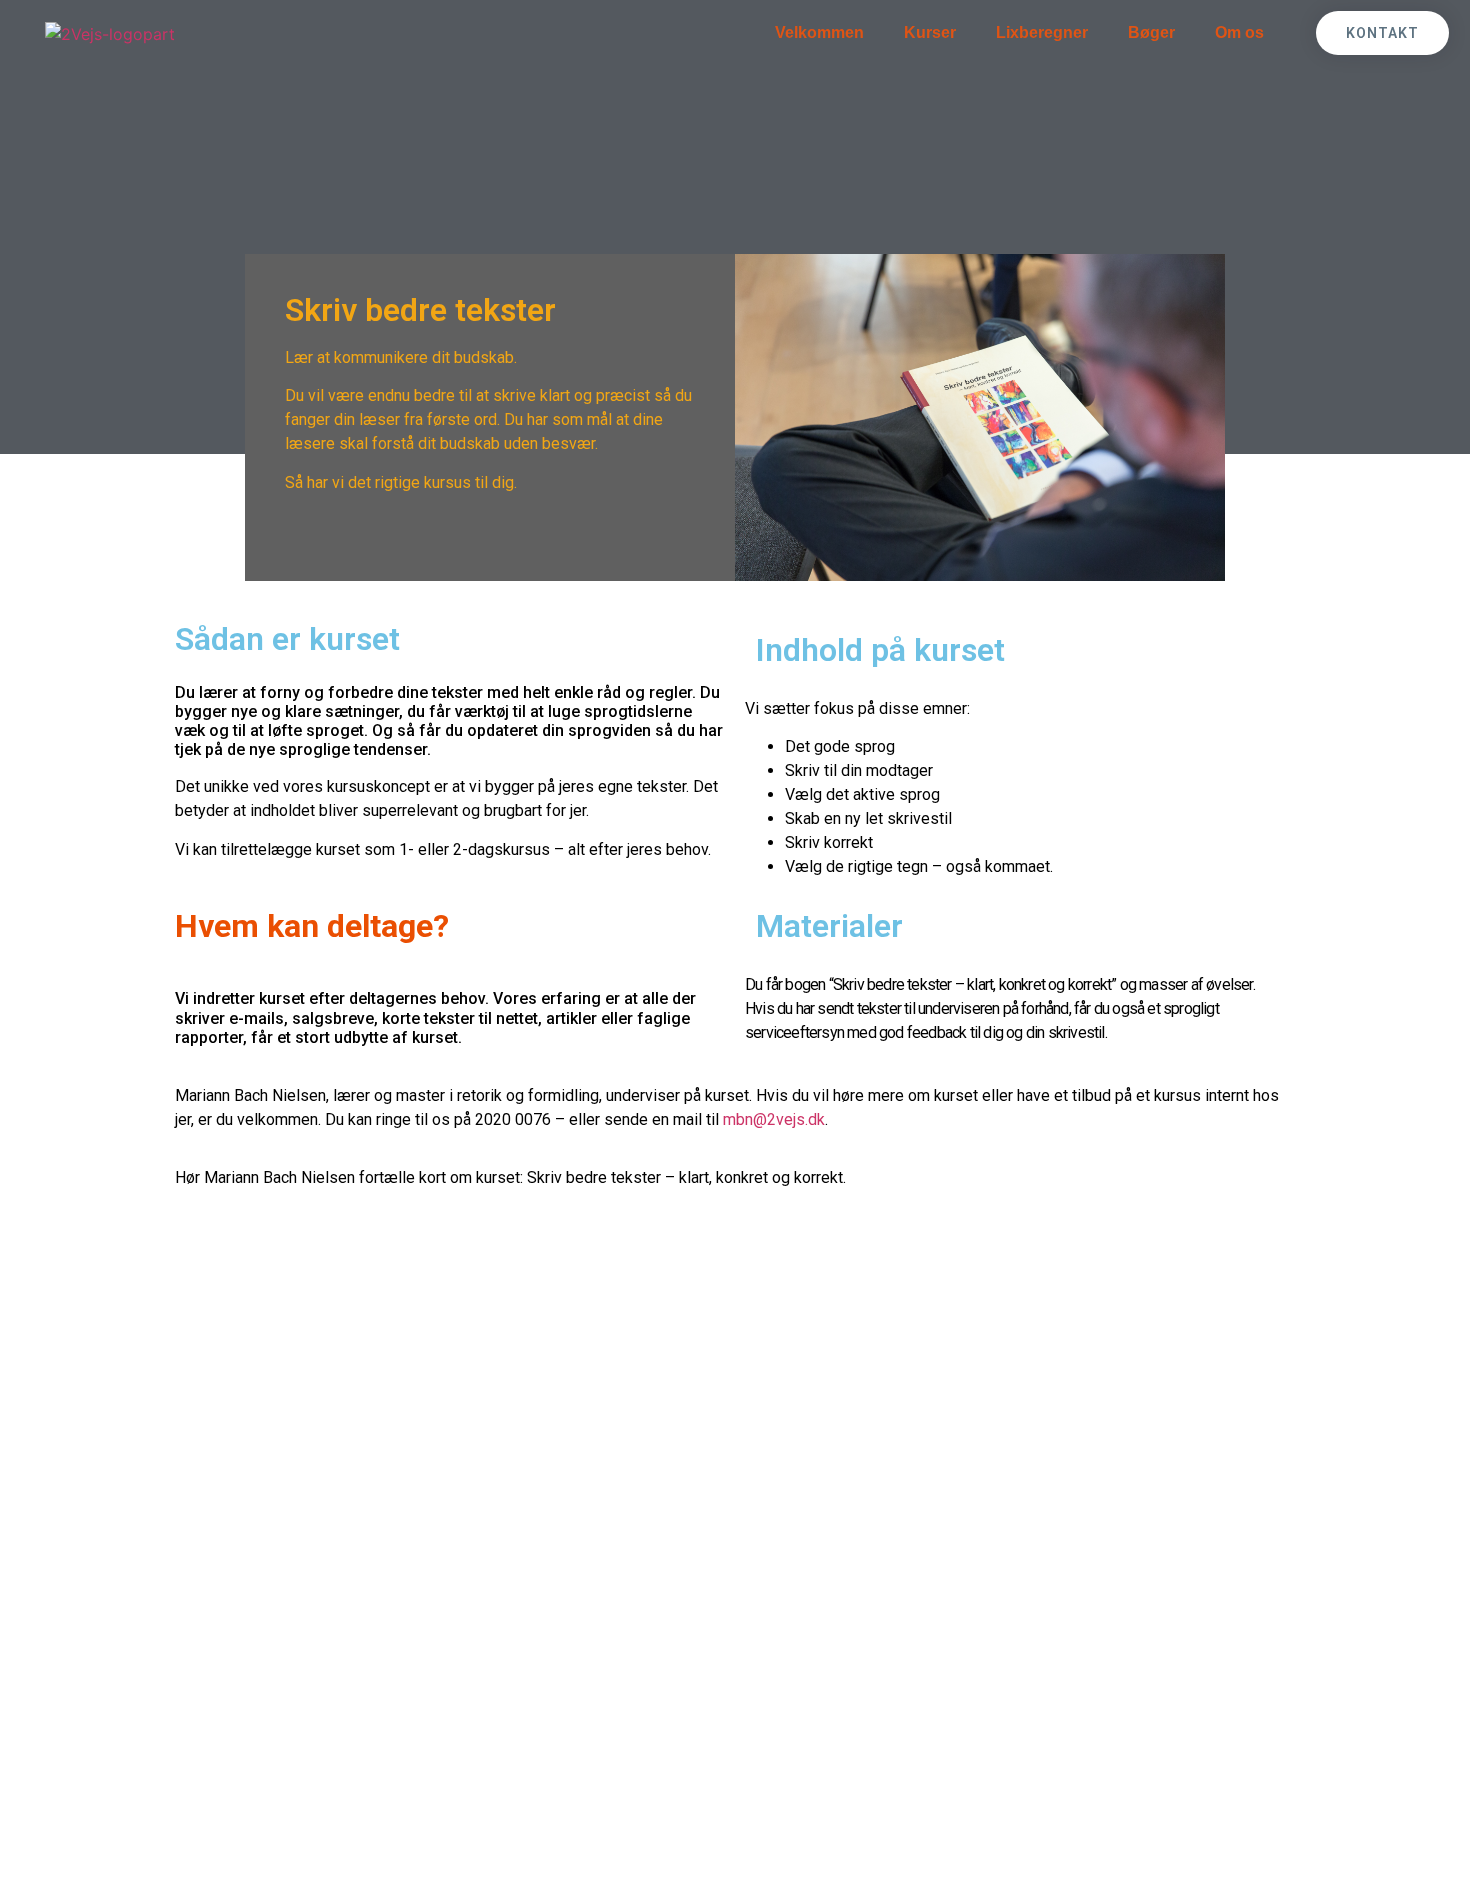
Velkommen (819, 32)
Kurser (930, 32)
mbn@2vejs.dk (774, 1119)
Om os (1239, 32)
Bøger (1151, 32)
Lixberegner (1042, 32)
